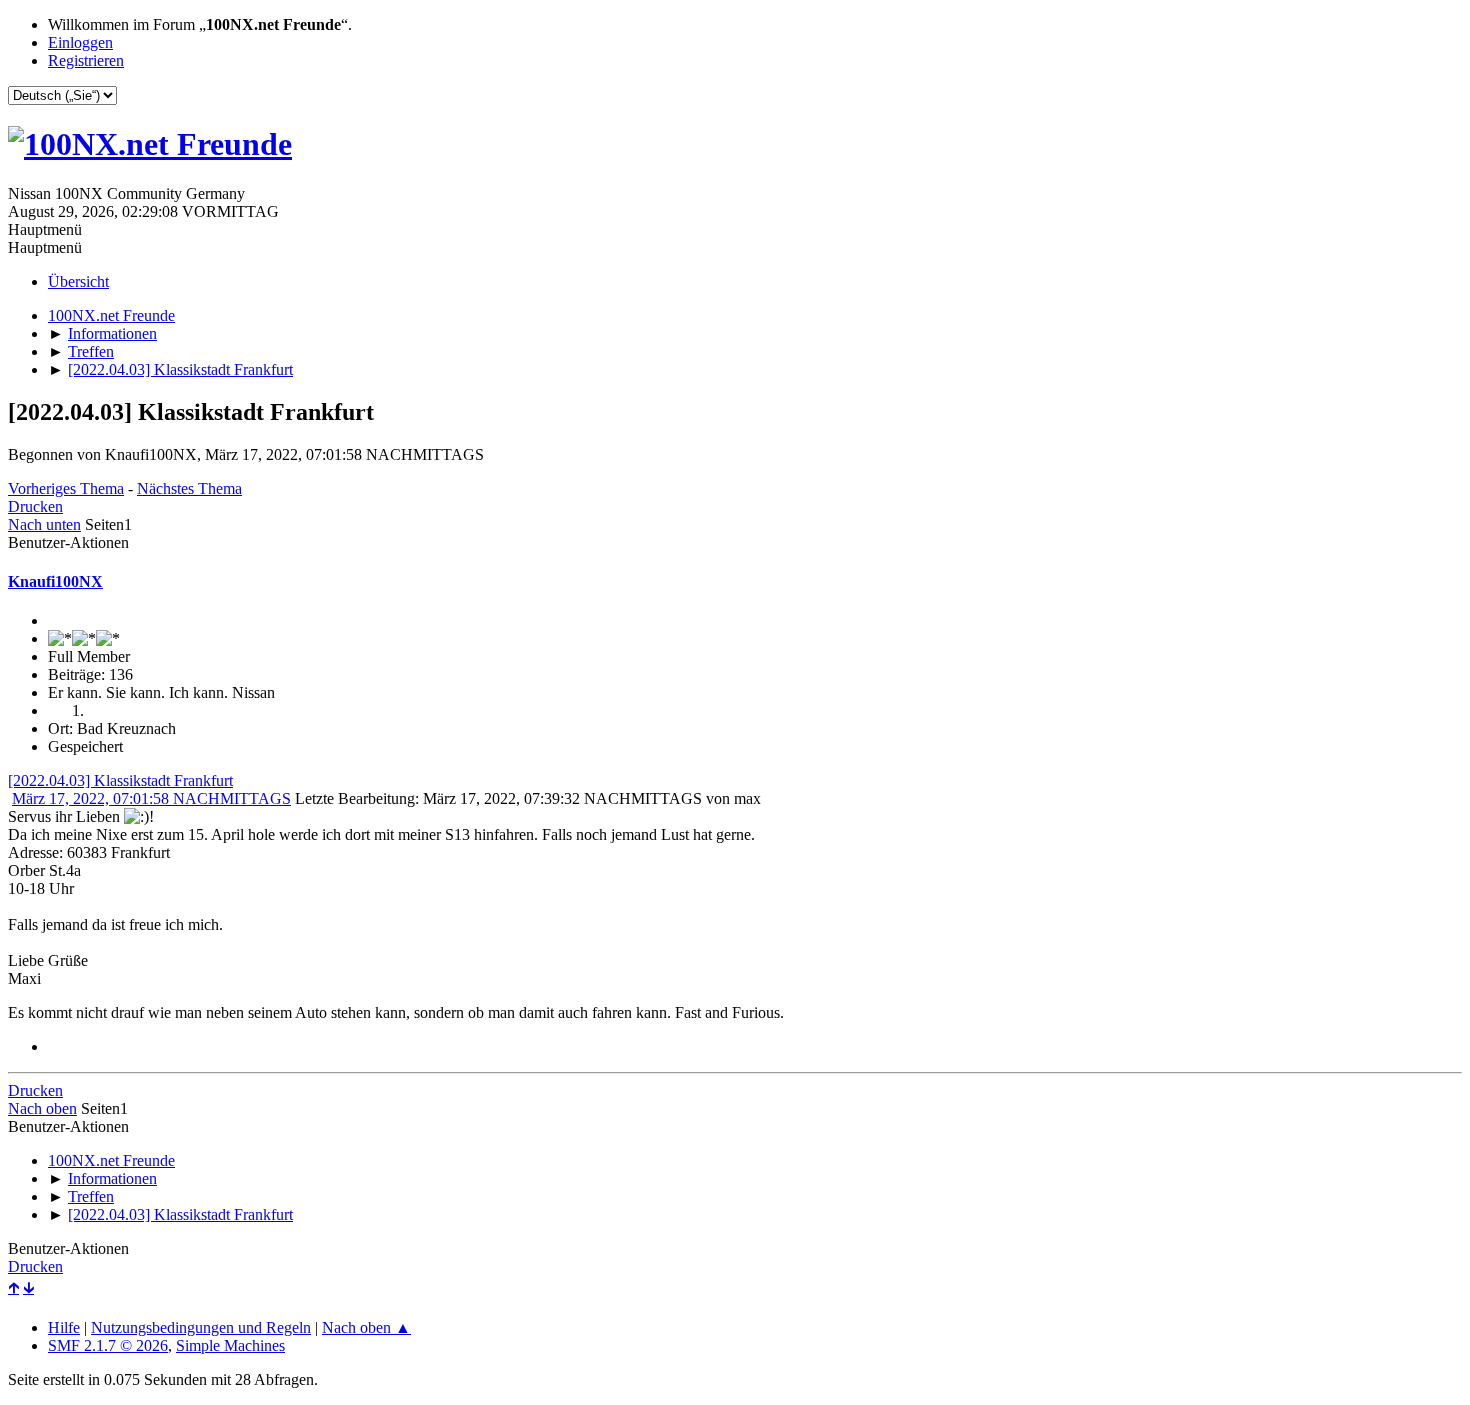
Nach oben (42, 1108)
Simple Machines (230, 1345)
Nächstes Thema (189, 488)
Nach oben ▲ (366, 1327)
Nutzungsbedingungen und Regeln (201, 1327)
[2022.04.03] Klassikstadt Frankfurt (120, 780)
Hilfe (64, 1327)
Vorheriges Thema (66, 488)
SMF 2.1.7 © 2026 (108, 1345)
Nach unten (44, 524)
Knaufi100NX (55, 581)
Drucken (35, 506)
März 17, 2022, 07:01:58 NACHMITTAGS (151, 798)
